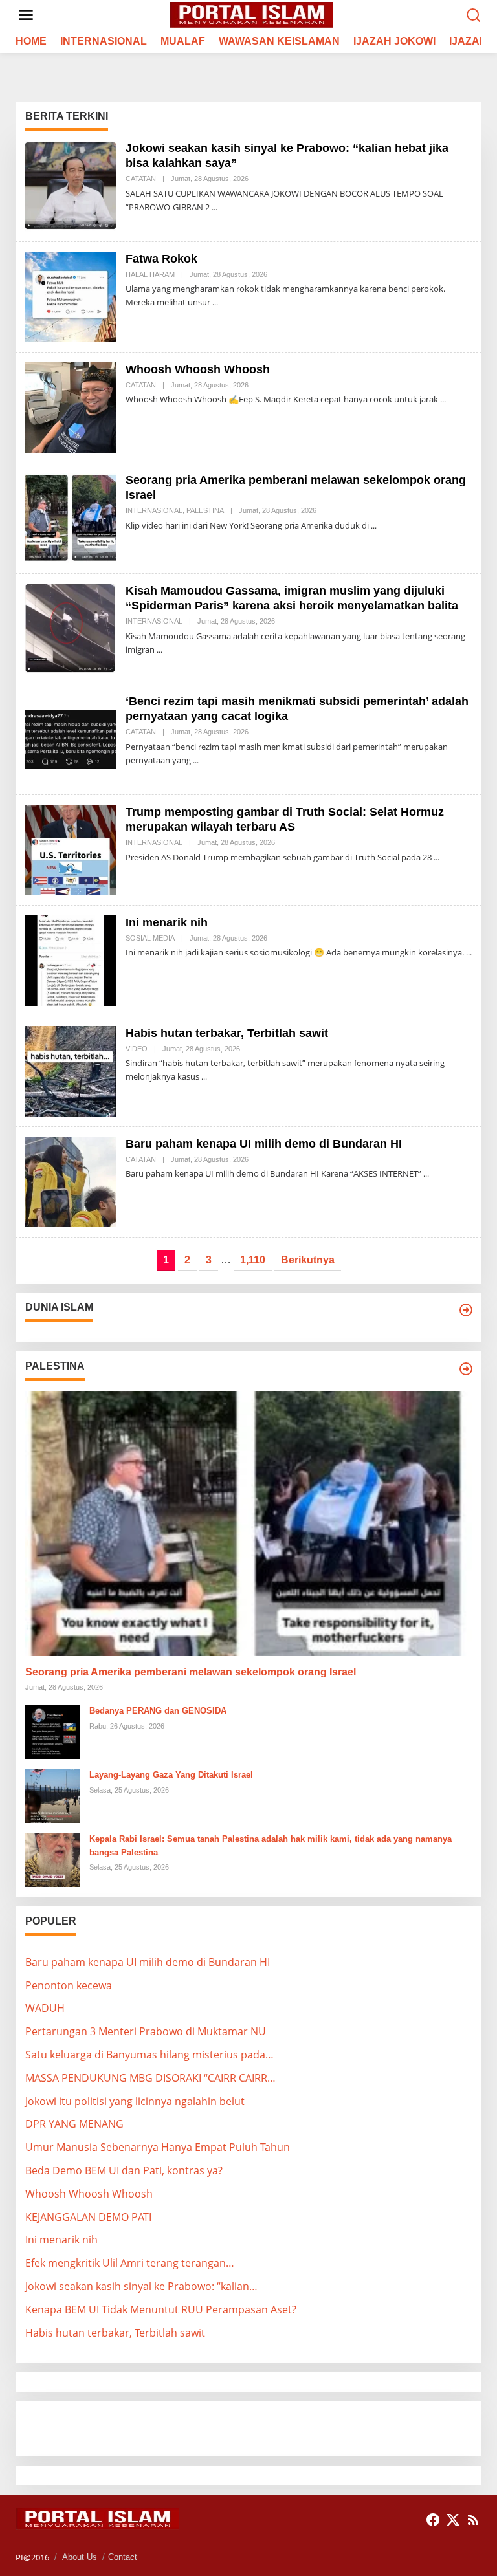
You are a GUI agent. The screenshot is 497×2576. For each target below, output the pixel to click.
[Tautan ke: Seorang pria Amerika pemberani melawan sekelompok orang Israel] (71, 517)
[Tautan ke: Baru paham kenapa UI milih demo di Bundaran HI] (71, 1181)
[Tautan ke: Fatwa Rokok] (71, 296)
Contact (123, 2557)
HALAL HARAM (150, 274)
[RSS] (473, 2520)
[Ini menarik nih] (469, 953)
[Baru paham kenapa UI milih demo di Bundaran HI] (426, 1174)
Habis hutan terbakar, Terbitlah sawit (227, 1033)
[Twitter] (453, 2520)
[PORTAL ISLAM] (251, 14)
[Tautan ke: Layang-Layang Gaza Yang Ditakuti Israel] (52, 1795)
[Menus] (26, 15)
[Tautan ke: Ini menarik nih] (71, 959)
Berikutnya (308, 1260)
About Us (80, 2557)
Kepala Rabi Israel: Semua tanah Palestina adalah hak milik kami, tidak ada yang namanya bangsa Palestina (271, 1846)
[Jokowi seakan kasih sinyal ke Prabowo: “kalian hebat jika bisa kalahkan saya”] (215, 207)
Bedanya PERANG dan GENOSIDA (158, 1711)
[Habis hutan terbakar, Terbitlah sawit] (204, 1077)
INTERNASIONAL (154, 510)
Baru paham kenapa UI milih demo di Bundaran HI (264, 1144)
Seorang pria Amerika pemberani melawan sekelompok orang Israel (191, 1672)
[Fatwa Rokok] (215, 302)
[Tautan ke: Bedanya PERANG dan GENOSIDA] (52, 1730)
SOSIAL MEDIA (150, 938)
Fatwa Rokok (161, 259)
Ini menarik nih (167, 922)
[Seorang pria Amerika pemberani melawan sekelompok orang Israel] (374, 526)
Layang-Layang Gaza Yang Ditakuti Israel (171, 1775)
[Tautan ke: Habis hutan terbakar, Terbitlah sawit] (71, 1070)
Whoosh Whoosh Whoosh (198, 369)
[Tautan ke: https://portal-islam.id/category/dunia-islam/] (466, 1310)
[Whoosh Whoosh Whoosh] (443, 399)
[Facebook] (433, 2520)
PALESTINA (205, 510)
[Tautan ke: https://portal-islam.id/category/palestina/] (466, 1369)
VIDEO (137, 1049)
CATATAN (141, 179)
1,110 (253, 1260)
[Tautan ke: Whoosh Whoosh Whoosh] (71, 406)
